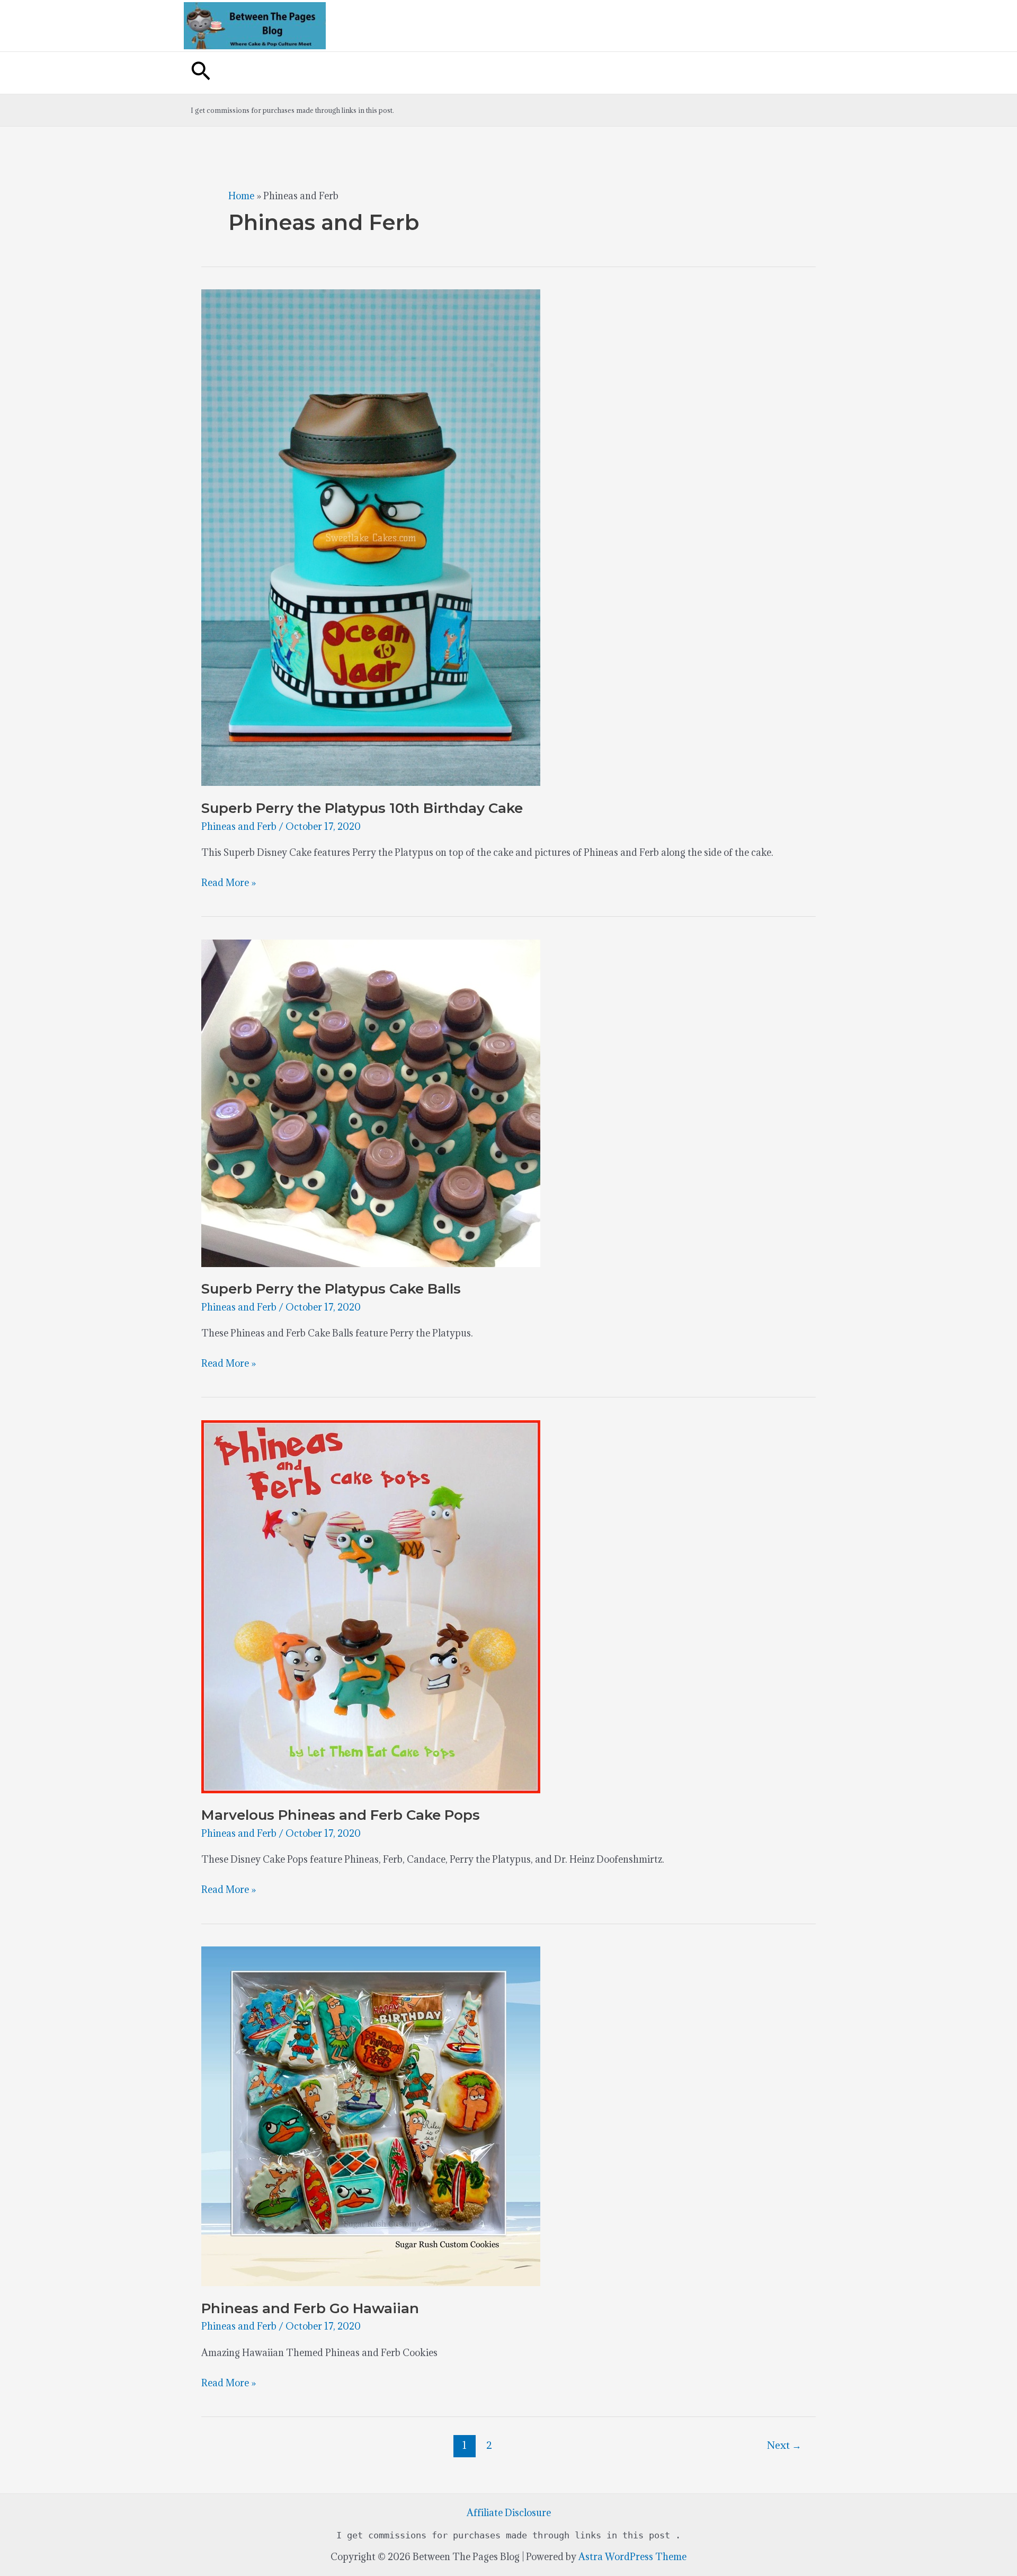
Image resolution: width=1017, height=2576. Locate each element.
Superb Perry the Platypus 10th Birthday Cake (362, 808)
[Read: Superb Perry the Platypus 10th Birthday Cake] (371, 537)
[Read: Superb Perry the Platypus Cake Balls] (371, 1102)
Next (784, 2445)
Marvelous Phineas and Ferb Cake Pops (341, 1815)
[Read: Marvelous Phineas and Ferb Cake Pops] (371, 1605)
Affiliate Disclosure (509, 2513)
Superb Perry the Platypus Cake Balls (331, 1289)
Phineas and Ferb (239, 826)
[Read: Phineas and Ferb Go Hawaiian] (371, 2115)
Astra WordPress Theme (632, 2557)
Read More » (229, 884)
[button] (201, 73)
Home (241, 196)
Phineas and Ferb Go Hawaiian (310, 2308)
